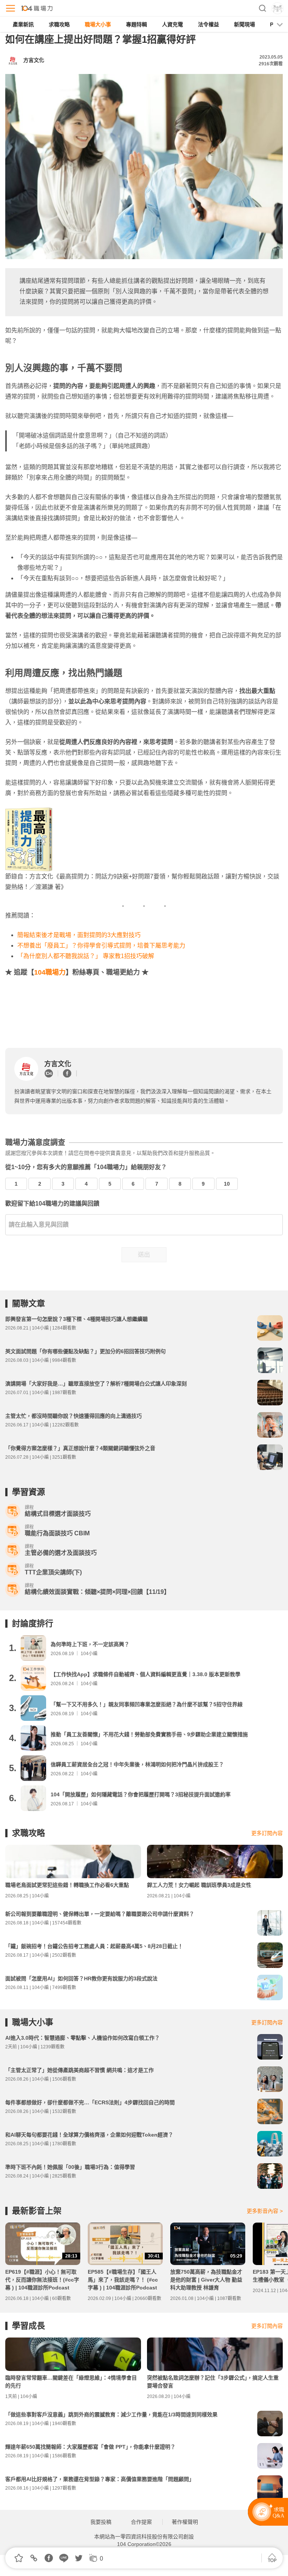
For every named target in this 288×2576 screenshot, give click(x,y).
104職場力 (50, 972)
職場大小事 (98, 24)
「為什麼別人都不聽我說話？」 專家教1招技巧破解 (86, 956)
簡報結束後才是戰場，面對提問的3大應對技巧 (79, 935)
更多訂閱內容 (267, 1833)
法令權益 (208, 24)
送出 (144, 1255)
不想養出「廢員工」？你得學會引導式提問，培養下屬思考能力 (101, 945)
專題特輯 (136, 24)
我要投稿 (101, 2522)
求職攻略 (59, 24)
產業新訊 (23, 24)
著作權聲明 (185, 2522)
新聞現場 (244, 24)
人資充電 (172, 24)
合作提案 (141, 2522)
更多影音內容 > (265, 2211)
